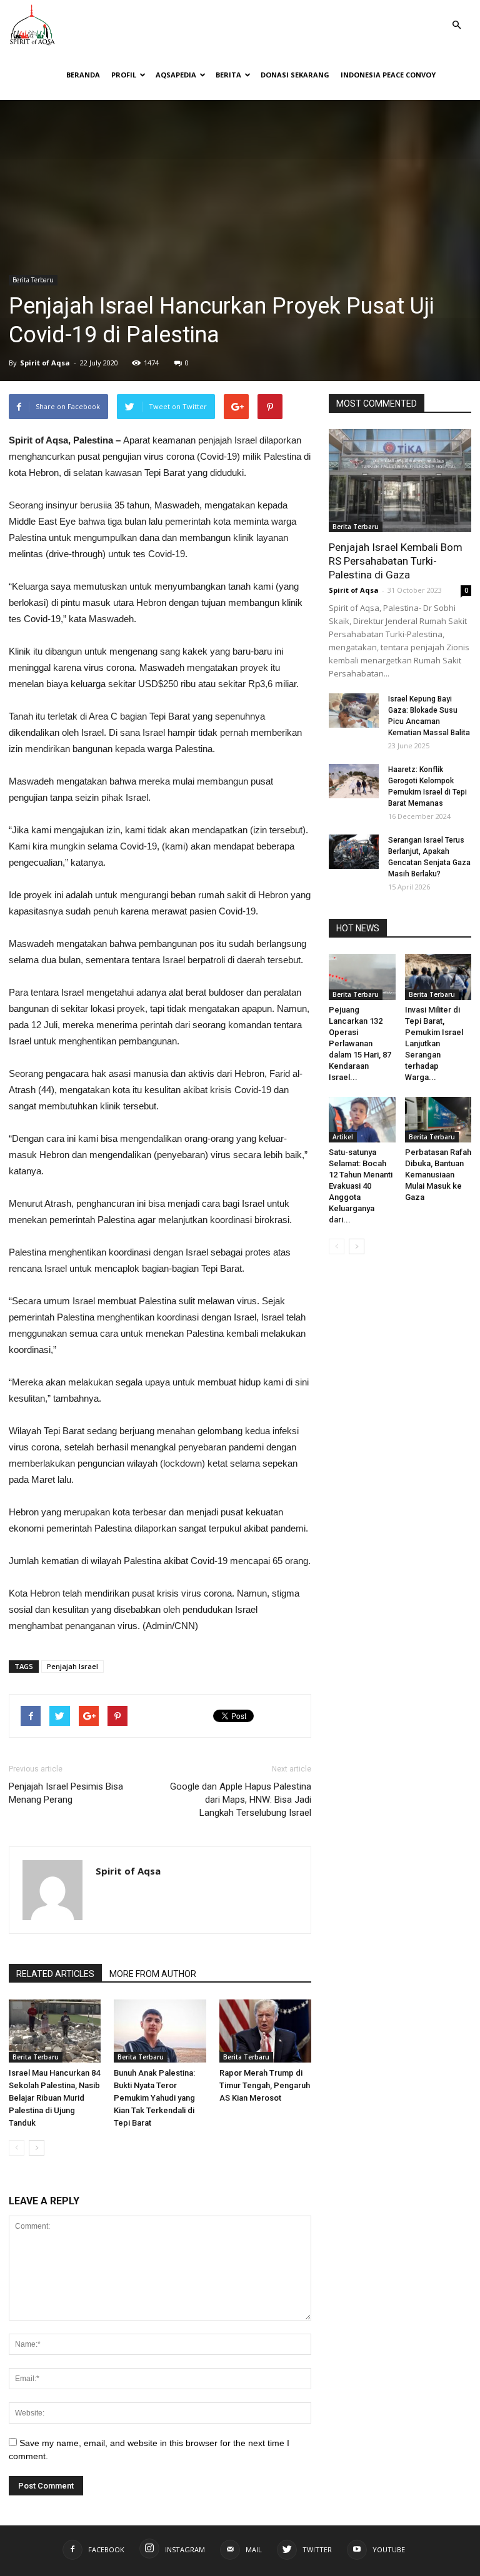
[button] (456, 16)
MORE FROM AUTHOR (153, 1974)
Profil (124, 75)
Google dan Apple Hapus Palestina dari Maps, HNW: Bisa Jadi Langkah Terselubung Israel (241, 1800)
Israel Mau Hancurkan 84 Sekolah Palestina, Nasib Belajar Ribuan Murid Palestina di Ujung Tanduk (54, 2098)
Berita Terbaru (33, 280)
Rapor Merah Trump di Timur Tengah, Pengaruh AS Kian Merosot (265, 2085)
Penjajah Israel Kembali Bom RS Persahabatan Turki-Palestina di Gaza (396, 561)
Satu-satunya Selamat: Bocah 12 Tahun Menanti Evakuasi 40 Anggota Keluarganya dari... (361, 1186)
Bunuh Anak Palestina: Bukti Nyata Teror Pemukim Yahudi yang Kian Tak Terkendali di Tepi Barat (154, 2098)
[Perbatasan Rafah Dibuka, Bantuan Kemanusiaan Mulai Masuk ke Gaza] (438, 1120)
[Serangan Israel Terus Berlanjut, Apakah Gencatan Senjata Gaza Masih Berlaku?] (354, 852)
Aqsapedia (176, 75)
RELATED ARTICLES (55, 1974)
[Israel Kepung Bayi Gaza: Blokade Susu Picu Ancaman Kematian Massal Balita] (354, 711)
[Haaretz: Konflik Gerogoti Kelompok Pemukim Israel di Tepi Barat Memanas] (354, 781)
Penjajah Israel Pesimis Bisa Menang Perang (66, 1793)
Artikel (343, 1137)
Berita (228, 75)
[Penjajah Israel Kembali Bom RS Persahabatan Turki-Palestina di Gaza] (400, 481)
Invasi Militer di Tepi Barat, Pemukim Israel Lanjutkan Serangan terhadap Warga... (434, 1043)
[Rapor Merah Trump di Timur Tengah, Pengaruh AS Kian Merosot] (265, 2031)
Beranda (83, 75)
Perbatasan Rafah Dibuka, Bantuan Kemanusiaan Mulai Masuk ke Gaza (438, 1175)
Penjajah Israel (72, 1666)
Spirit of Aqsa (45, 363)
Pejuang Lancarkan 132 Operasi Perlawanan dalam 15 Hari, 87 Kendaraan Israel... (360, 1043)
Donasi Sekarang (295, 75)
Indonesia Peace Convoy (388, 75)
